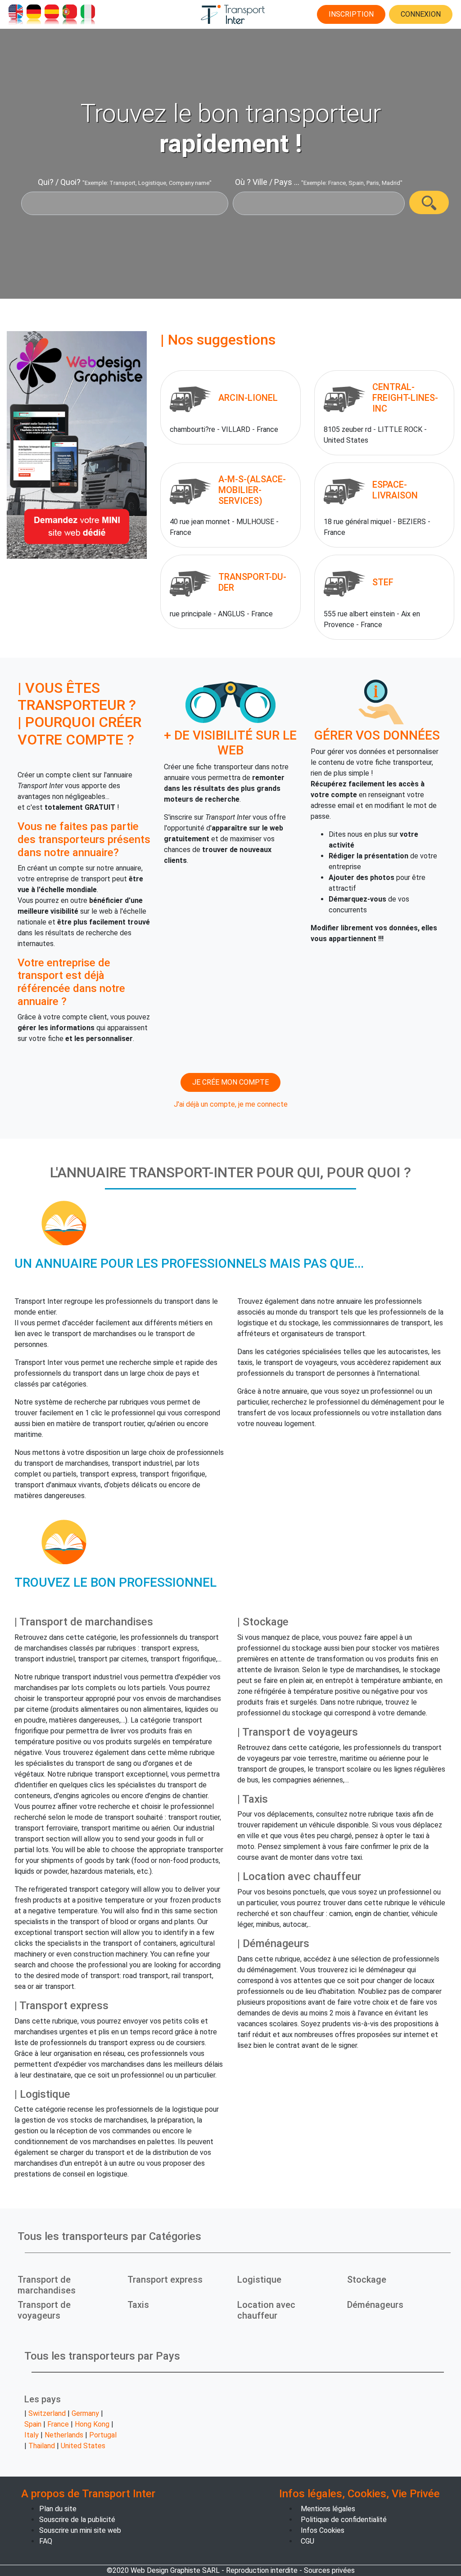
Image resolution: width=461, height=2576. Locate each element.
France (58, 2424)
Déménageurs (375, 2305)
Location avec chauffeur (266, 2310)
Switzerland (47, 2413)
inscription (351, 14)
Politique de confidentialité (344, 2520)
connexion (421, 14)
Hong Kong (92, 2424)
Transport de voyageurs (44, 2310)
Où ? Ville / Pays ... (267, 182)
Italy (32, 2435)
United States (83, 2446)
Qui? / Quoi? (59, 182)
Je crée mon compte (230, 1082)
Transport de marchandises (47, 2285)
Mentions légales (328, 2509)
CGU (307, 2541)
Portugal (103, 2435)
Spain (33, 2424)
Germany (85, 2413)
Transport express (165, 2280)
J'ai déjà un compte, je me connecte (231, 1104)
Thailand (42, 2446)
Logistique (259, 2280)
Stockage (367, 2280)
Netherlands (64, 2435)
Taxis (138, 2305)
